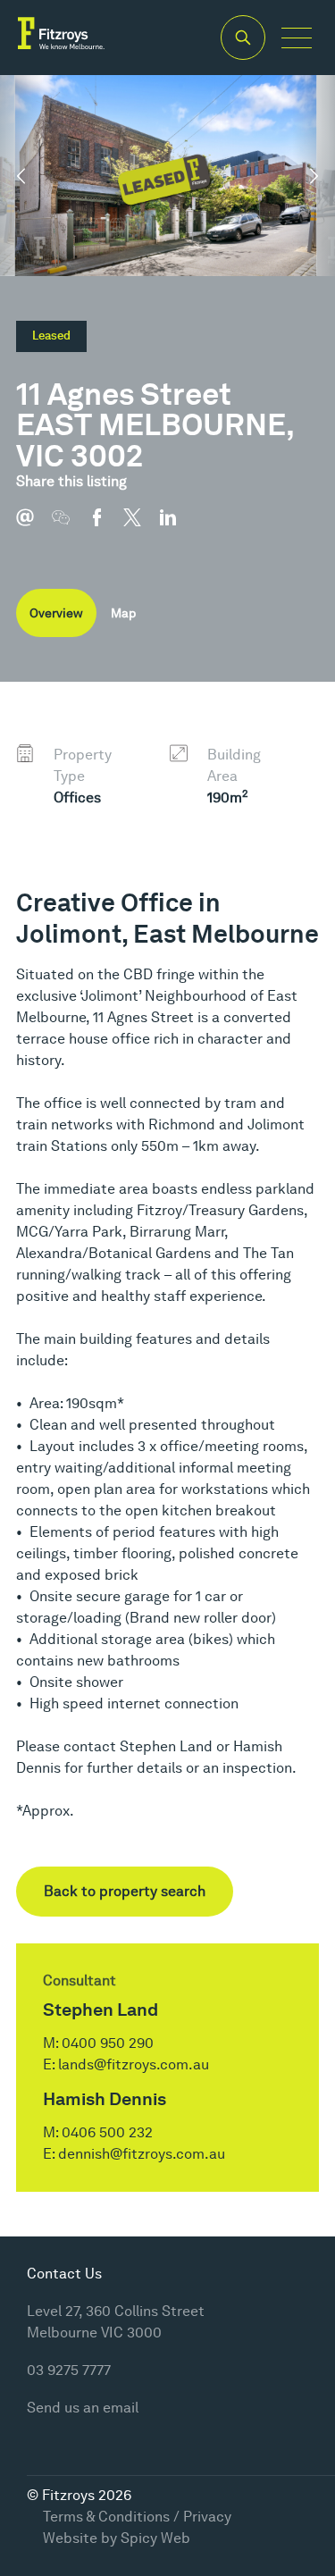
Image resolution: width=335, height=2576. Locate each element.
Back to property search (125, 1891)
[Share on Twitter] (141, 526)
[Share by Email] (34, 526)
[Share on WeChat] (70, 526)
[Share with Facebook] (105, 526)
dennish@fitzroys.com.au (142, 2154)
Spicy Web (155, 2538)
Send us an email (83, 2408)
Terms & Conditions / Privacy (137, 2517)
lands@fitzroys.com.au (134, 2064)
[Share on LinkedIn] (177, 526)
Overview (56, 613)
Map (123, 613)
